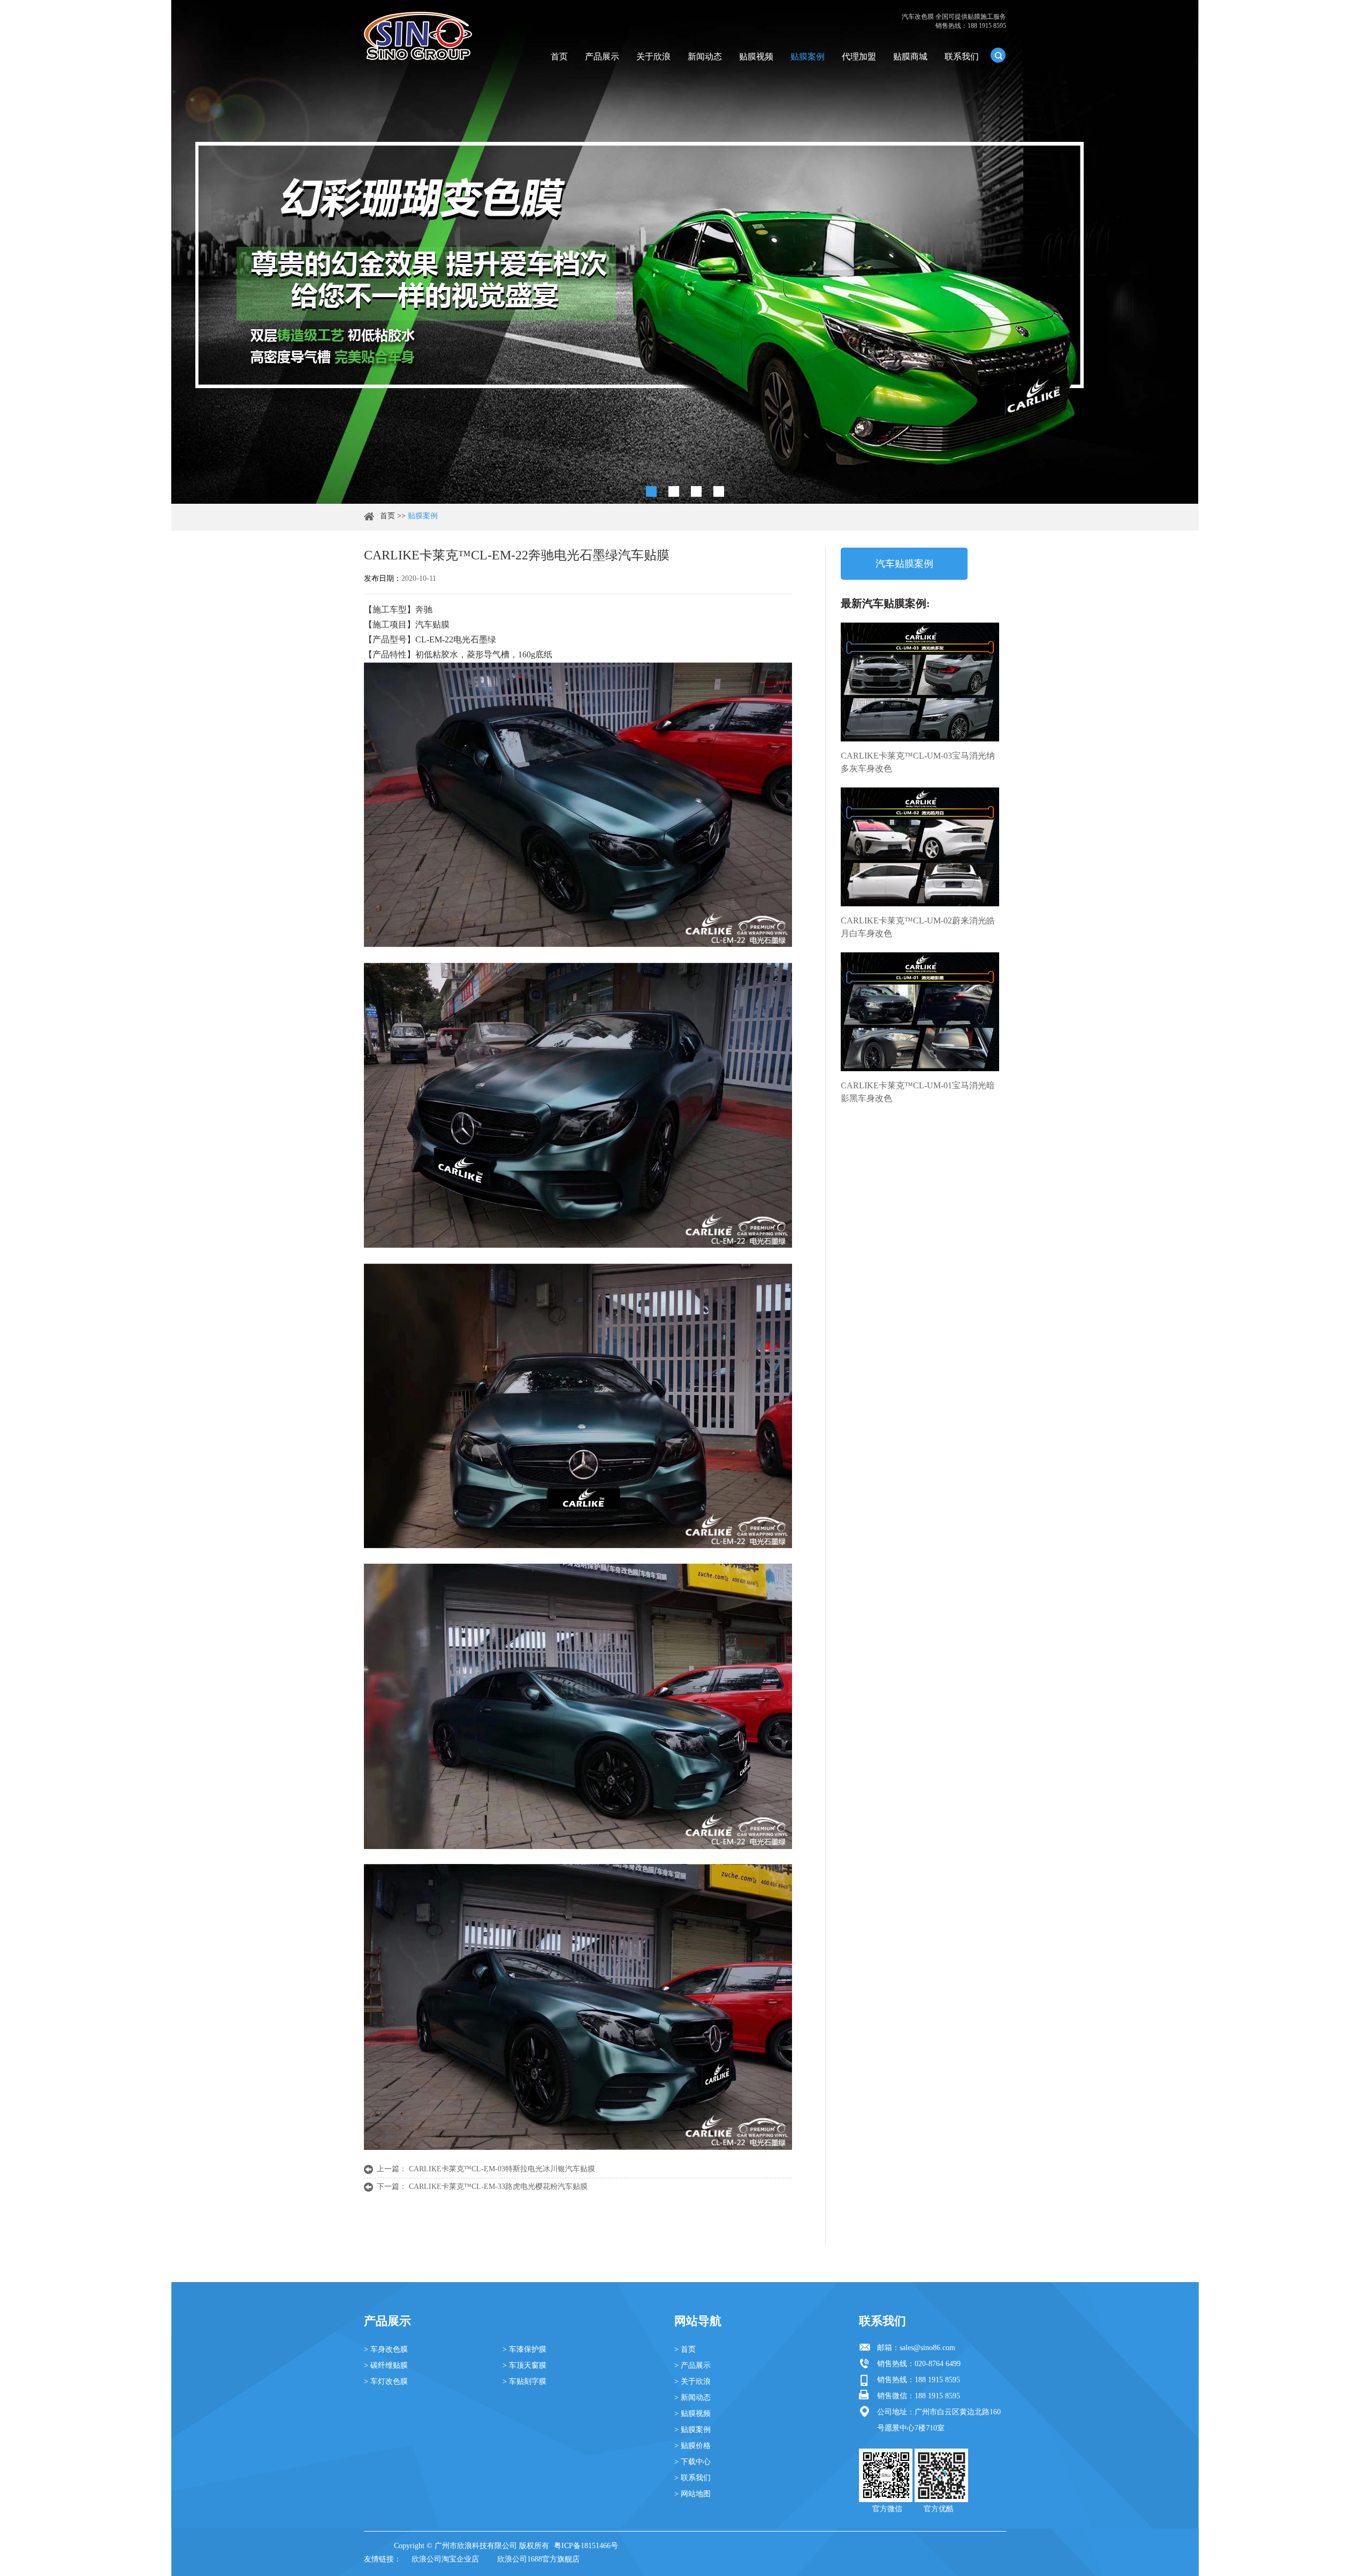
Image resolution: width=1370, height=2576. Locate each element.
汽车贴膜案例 (904, 564)
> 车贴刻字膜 (524, 2381)
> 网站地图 (692, 2494)
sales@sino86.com (927, 2348)
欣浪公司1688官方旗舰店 (538, 2559)
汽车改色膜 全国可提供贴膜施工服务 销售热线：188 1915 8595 (954, 21)
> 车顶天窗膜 (524, 2365)
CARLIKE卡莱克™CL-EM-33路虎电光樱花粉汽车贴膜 (498, 2187)
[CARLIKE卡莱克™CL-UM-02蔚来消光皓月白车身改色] (920, 847)
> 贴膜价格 (692, 2446)
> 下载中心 (692, 2462)
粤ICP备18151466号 (586, 2546)
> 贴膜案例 (692, 2430)
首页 (559, 56)
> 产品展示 (692, 2365)
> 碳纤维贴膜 (386, 2365)
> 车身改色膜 (386, 2349)
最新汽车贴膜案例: (885, 603)
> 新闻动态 (692, 2397)
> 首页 (685, 2349)
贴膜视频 (756, 56)
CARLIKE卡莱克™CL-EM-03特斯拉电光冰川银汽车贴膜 (502, 2169)
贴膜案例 (808, 56)
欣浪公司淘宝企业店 (445, 2559)
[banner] (651, 491)
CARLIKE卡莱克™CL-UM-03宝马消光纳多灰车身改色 (918, 762)
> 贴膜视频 (692, 2414)
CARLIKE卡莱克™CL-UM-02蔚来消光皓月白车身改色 (918, 927)
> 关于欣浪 (692, 2381)
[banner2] (719, 491)
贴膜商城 (910, 56)
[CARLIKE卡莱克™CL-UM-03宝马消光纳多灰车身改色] (920, 682)
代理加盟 (859, 56)
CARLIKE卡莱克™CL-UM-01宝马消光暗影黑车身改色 (918, 1092)
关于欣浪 (653, 56)
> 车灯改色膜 (386, 2381)
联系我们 (962, 56)
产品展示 (602, 56)
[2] (674, 491)
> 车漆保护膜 (524, 2349)
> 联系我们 (692, 2478)
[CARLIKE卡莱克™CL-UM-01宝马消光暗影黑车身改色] (920, 1012)
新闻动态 (705, 56)
